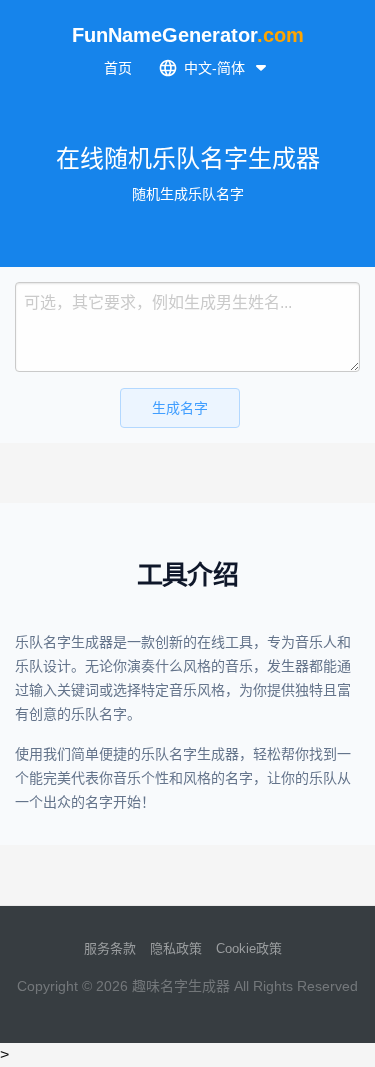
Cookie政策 (249, 948)
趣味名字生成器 (181, 986)
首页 (118, 68)
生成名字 (180, 408)
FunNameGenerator (188, 35)
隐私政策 (176, 948)
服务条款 (110, 948)
